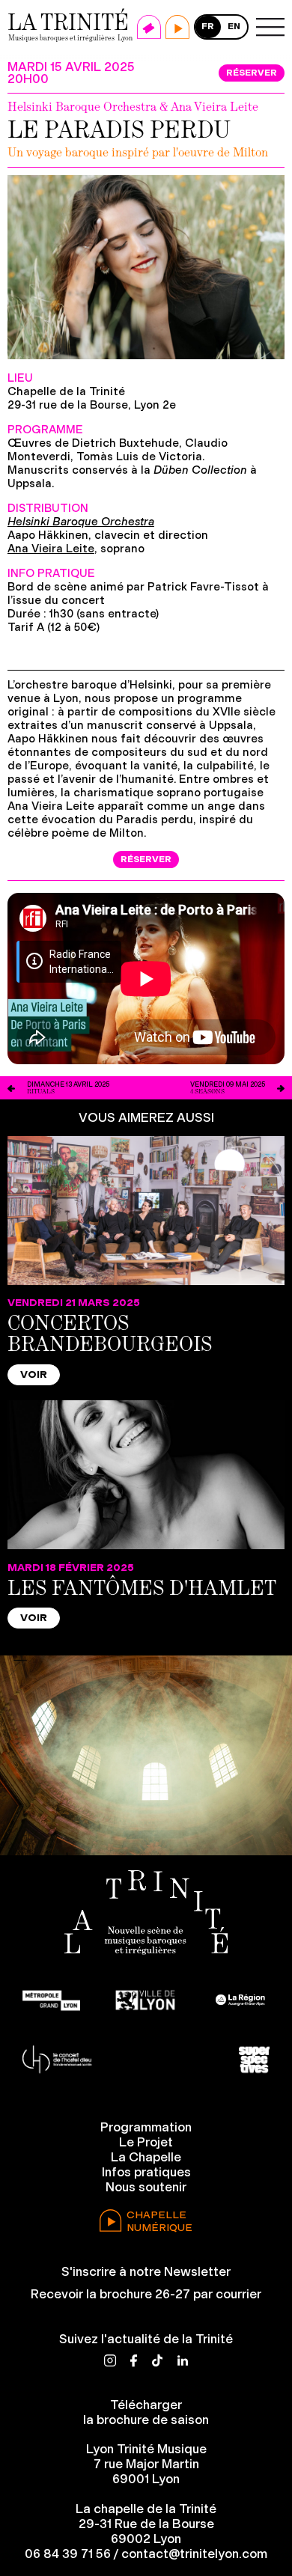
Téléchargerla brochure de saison (146, 2412)
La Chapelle (146, 2157)
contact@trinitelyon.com (194, 2554)
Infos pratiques (146, 2172)
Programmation (146, 2127)
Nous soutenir (146, 2187)
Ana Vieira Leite (51, 549)
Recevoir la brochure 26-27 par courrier (146, 2294)
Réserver (252, 73)
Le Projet (146, 2142)
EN (234, 26)
